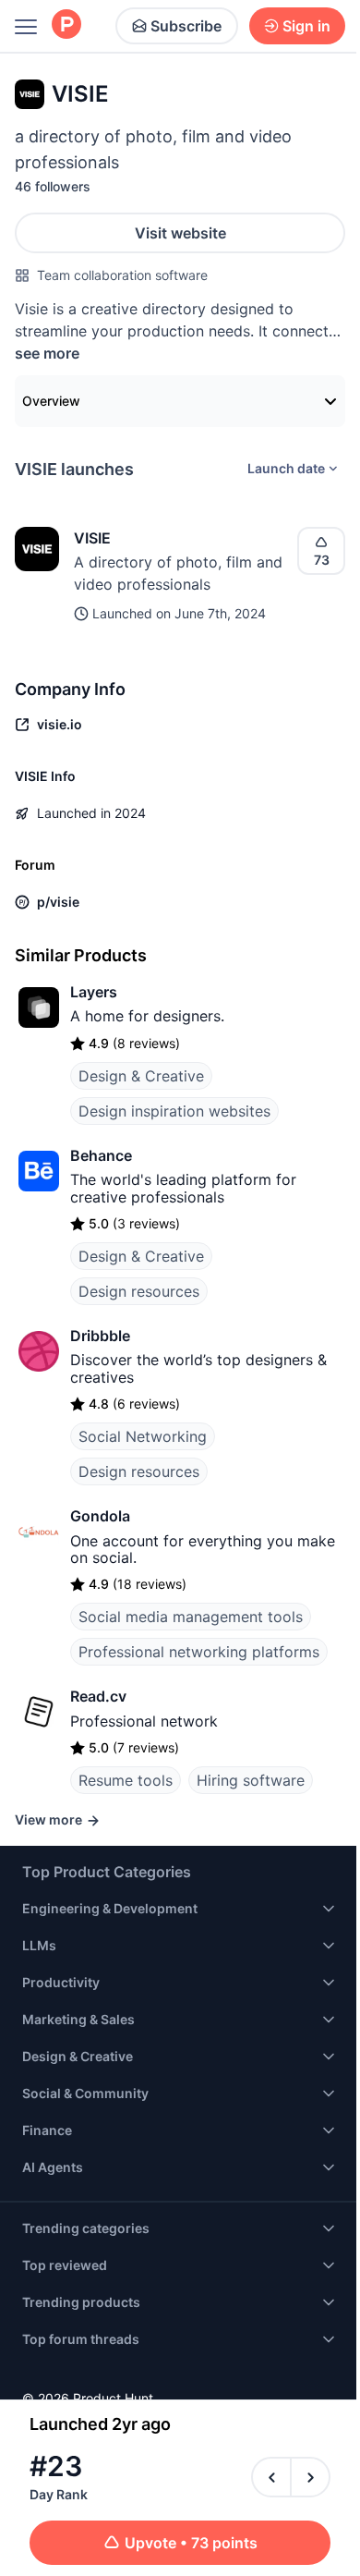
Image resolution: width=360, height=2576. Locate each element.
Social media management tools (191, 1617)
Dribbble (100, 1336)
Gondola (100, 1516)
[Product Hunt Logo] (66, 25)
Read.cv (98, 1696)
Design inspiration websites (174, 1111)
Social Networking (143, 1436)
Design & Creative (141, 1076)
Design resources (139, 1291)
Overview (51, 401)
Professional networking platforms (199, 1652)
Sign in (306, 26)
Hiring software (251, 1780)
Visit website (180, 233)
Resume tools (126, 1780)
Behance (101, 1155)
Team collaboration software (122, 275)
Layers (94, 992)
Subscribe (186, 26)
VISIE (92, 538)
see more (47, 353)
